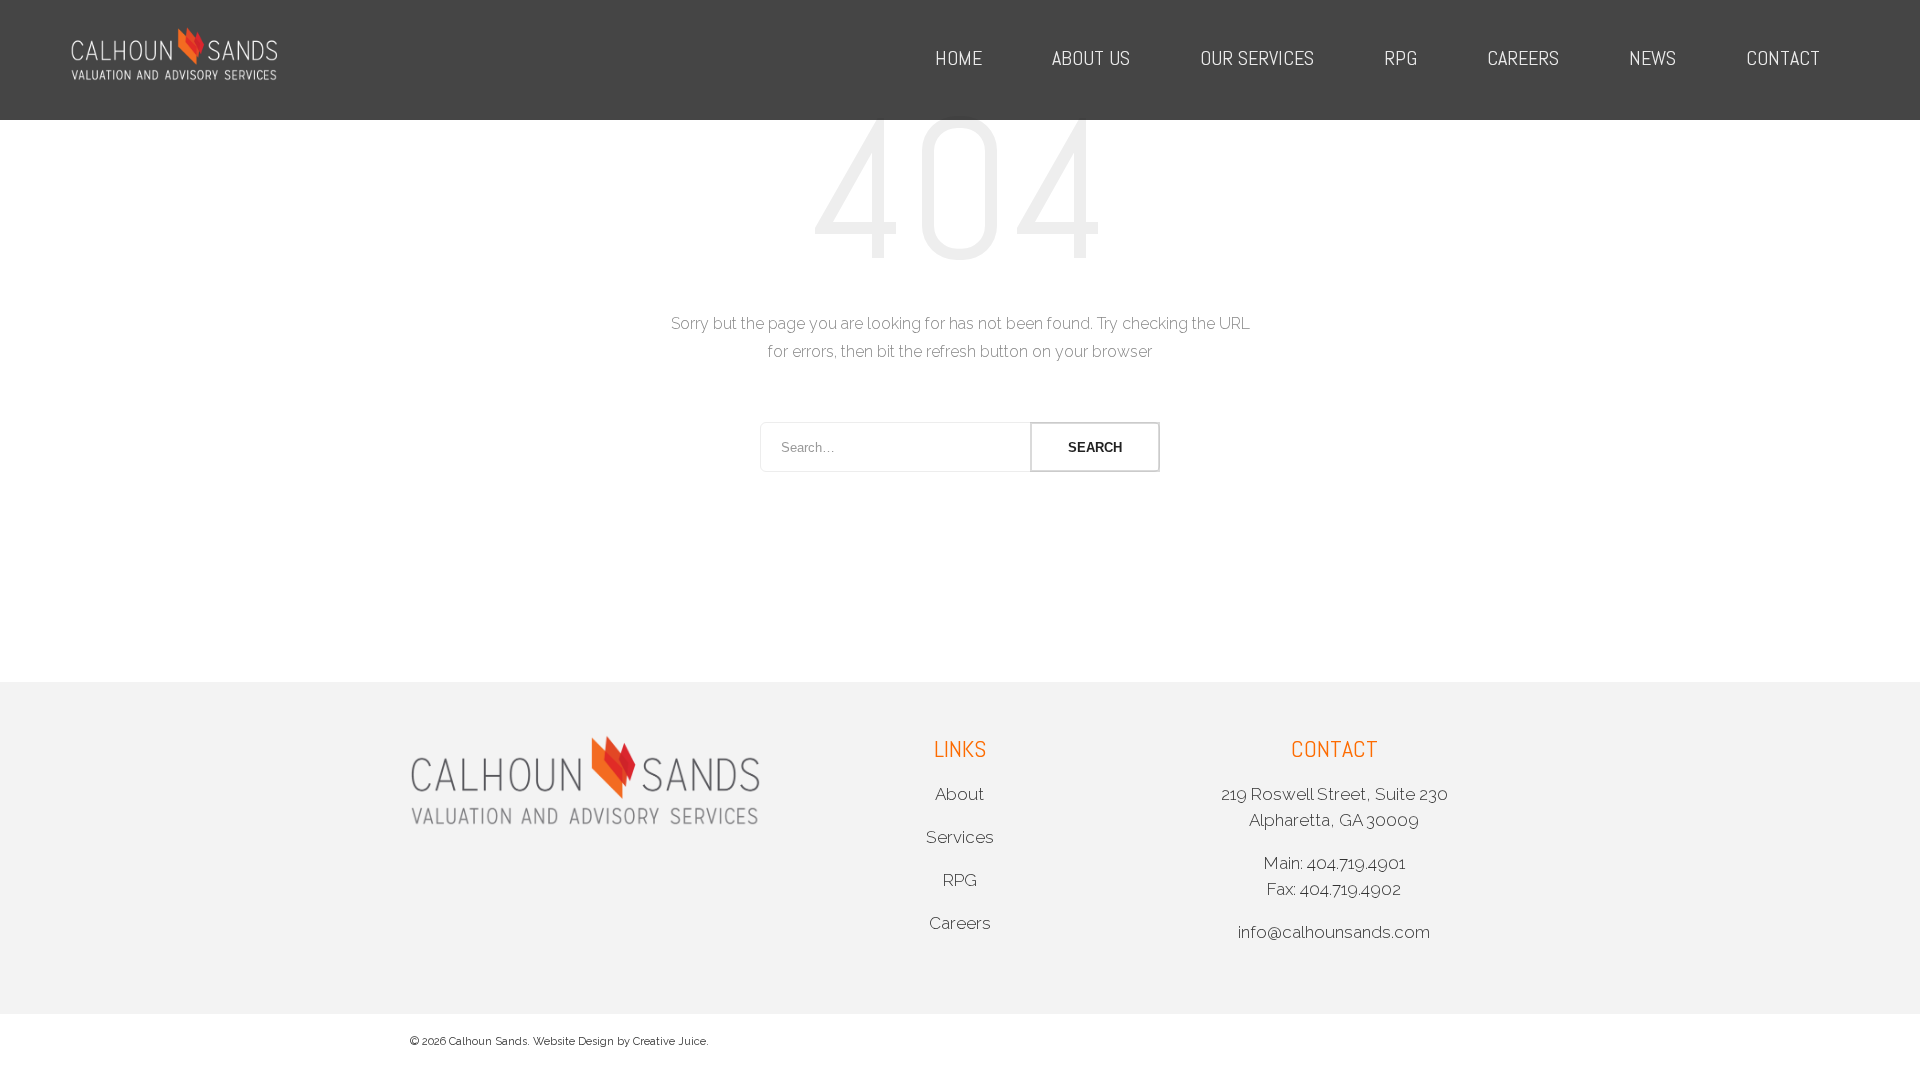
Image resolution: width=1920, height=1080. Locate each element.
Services (960, 837)
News (1652, 58)
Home (958, 58)
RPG (1400, 58)
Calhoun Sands (488, 1041)
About (959, 794)
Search (1095, 447)
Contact (1783, 58)
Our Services (1257, 58)
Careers (1523, 58)
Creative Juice (669, 1041)
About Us (1091, 58)
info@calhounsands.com (1334, 932)
